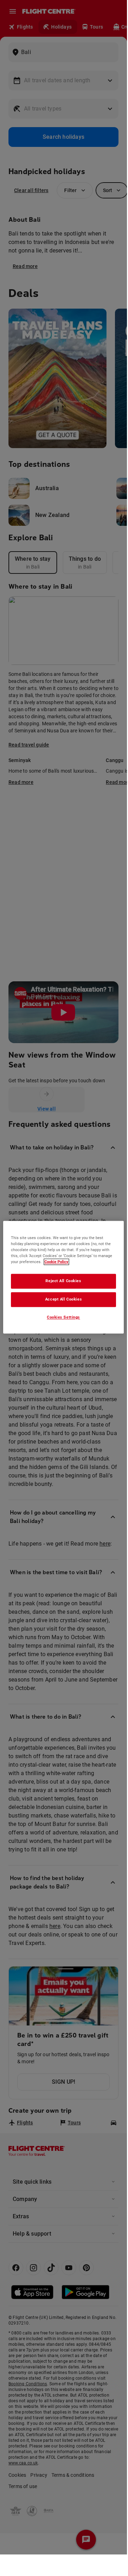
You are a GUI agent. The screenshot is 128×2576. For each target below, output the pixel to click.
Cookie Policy (56, 1262)
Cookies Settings (63, 1317)
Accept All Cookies (63, 1299)
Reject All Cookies (63, 1281)
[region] (63, 1277)
